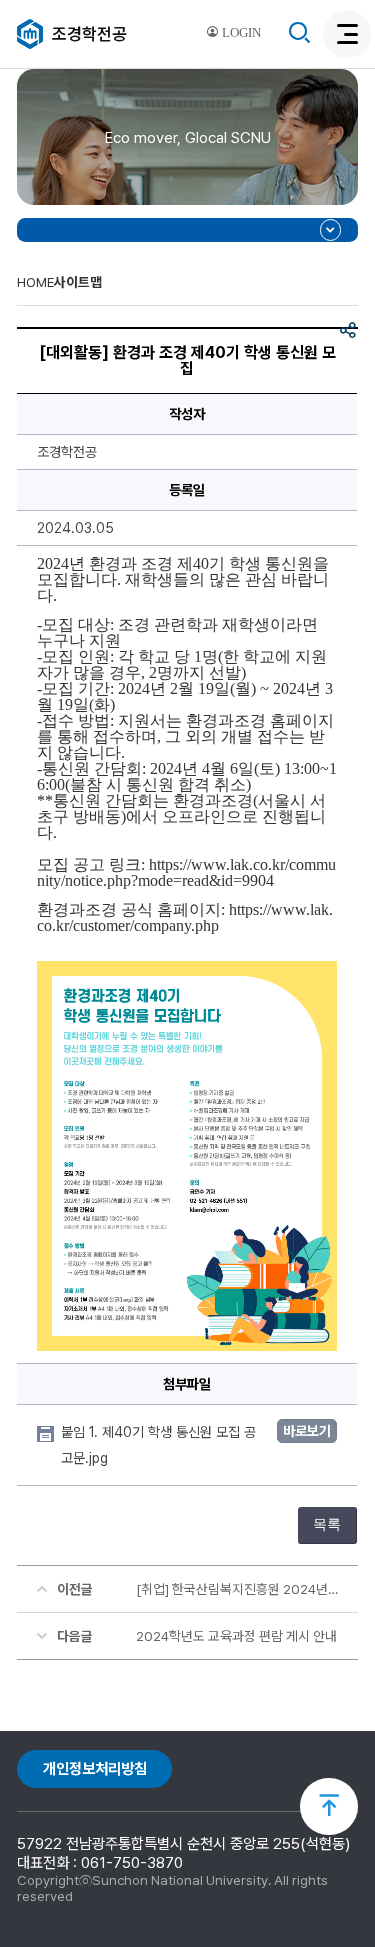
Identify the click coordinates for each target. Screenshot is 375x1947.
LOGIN (240, 33)
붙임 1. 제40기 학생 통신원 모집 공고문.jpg (158, 1445)
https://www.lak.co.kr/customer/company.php (185, 917)
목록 (327, 1524)
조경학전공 (89, 34)
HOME (35, 282)
